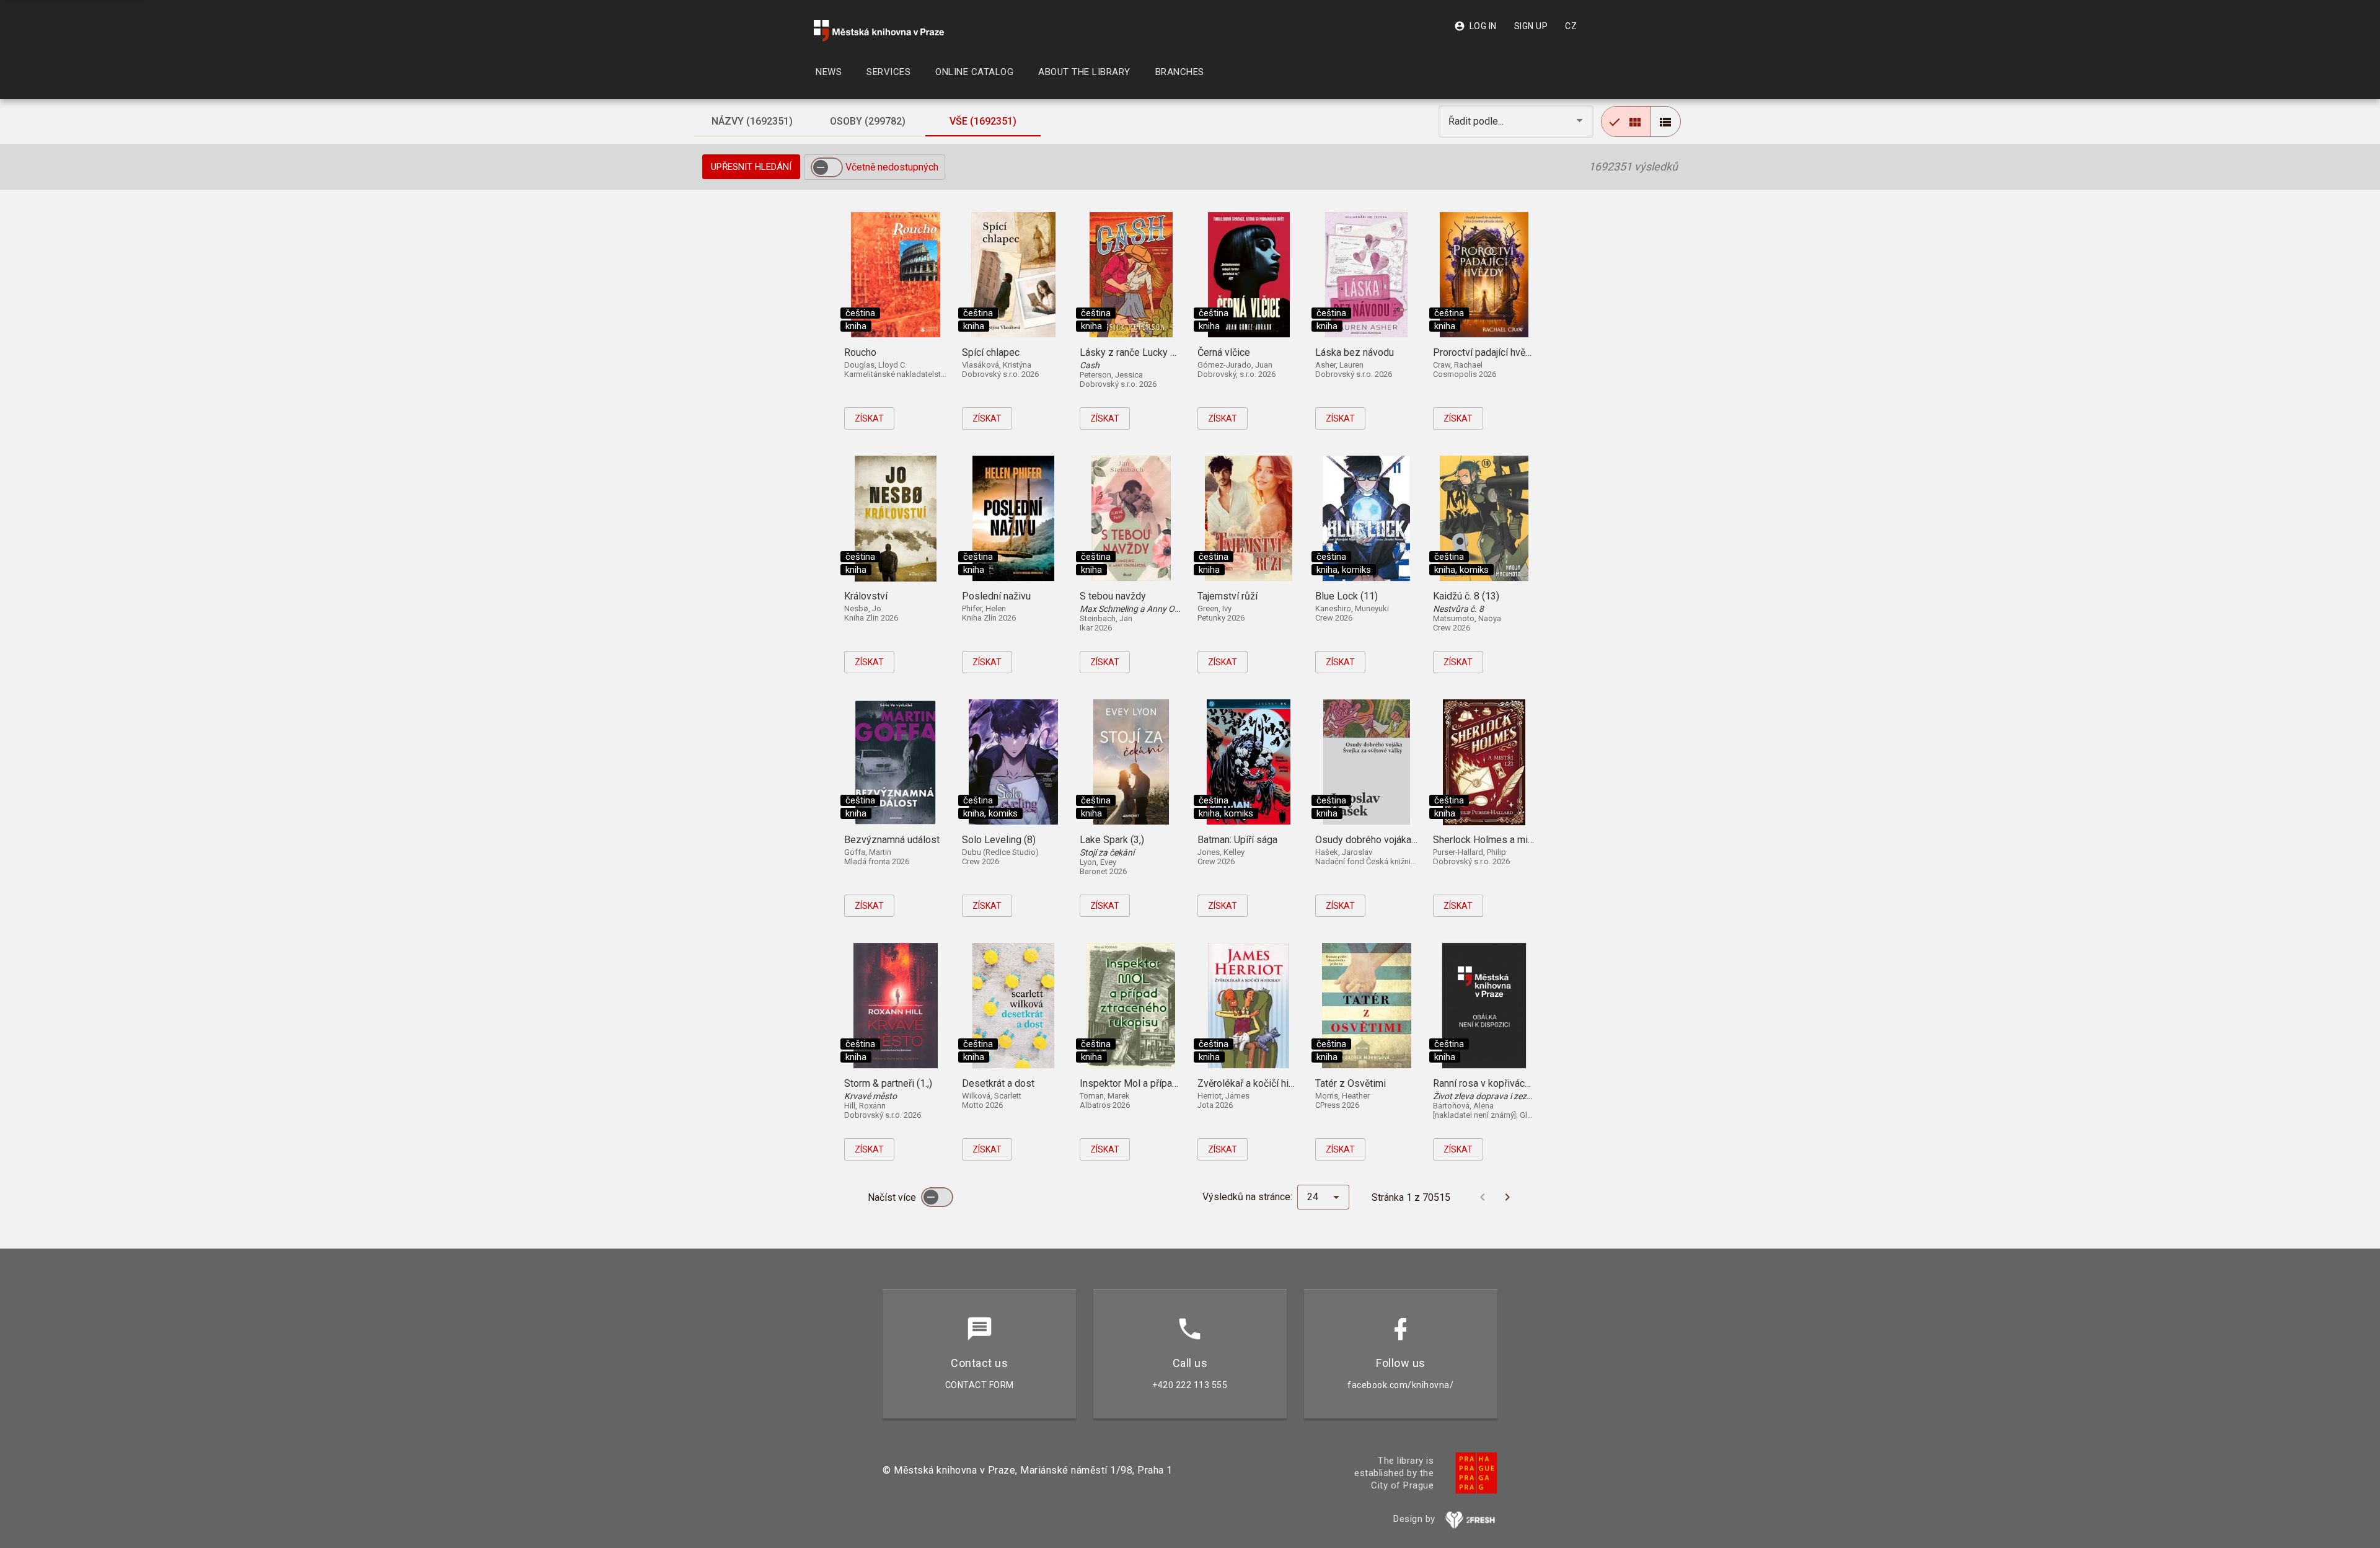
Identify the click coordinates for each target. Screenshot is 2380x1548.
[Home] (879, 31)
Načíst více (893, 1197)
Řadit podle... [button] (1477, 121)
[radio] (1626, 122)
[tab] (752, 122)
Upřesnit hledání (751, 167)
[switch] (827, 167)
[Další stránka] (1507, 1197)
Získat (869, 418)
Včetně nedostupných (892, 167)
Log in (1475, 26)
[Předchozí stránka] (1483, 1197)
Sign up (1531, 26)
